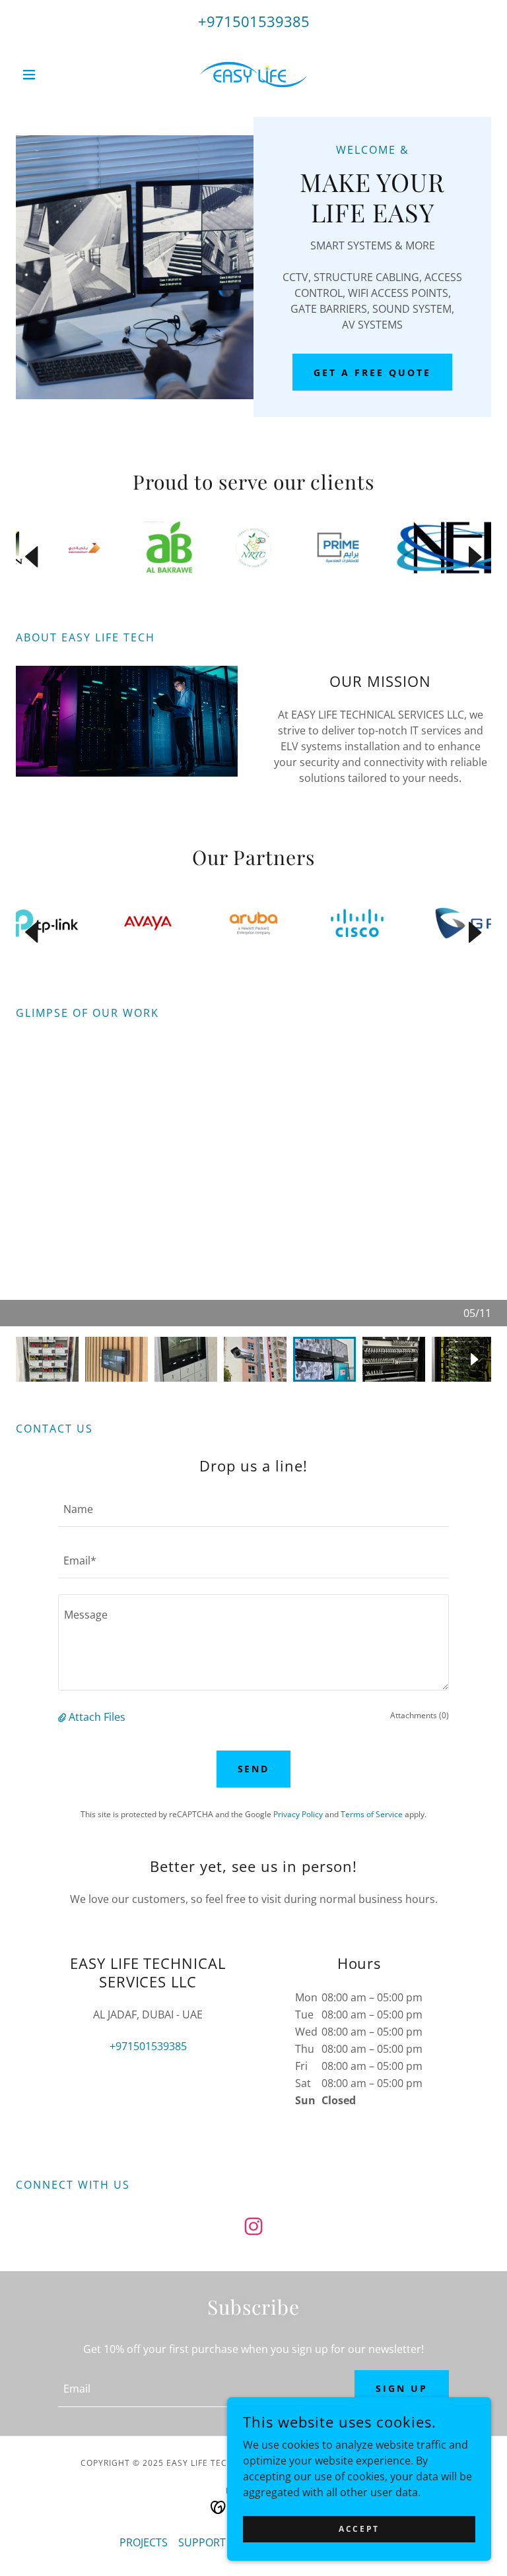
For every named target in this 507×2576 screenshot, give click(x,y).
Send (254, 1769)
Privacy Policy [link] (298, 1814)
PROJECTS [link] (144, 2542)
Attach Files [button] (97, 1717)
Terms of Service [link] (372, 1814)
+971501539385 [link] (254, 21)
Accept (359, 2529)
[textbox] (253, 1509)
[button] (51, 75)
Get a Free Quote (372, 372)
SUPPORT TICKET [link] (220, 2542)
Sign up (402, 2388)
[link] (253, 75)
